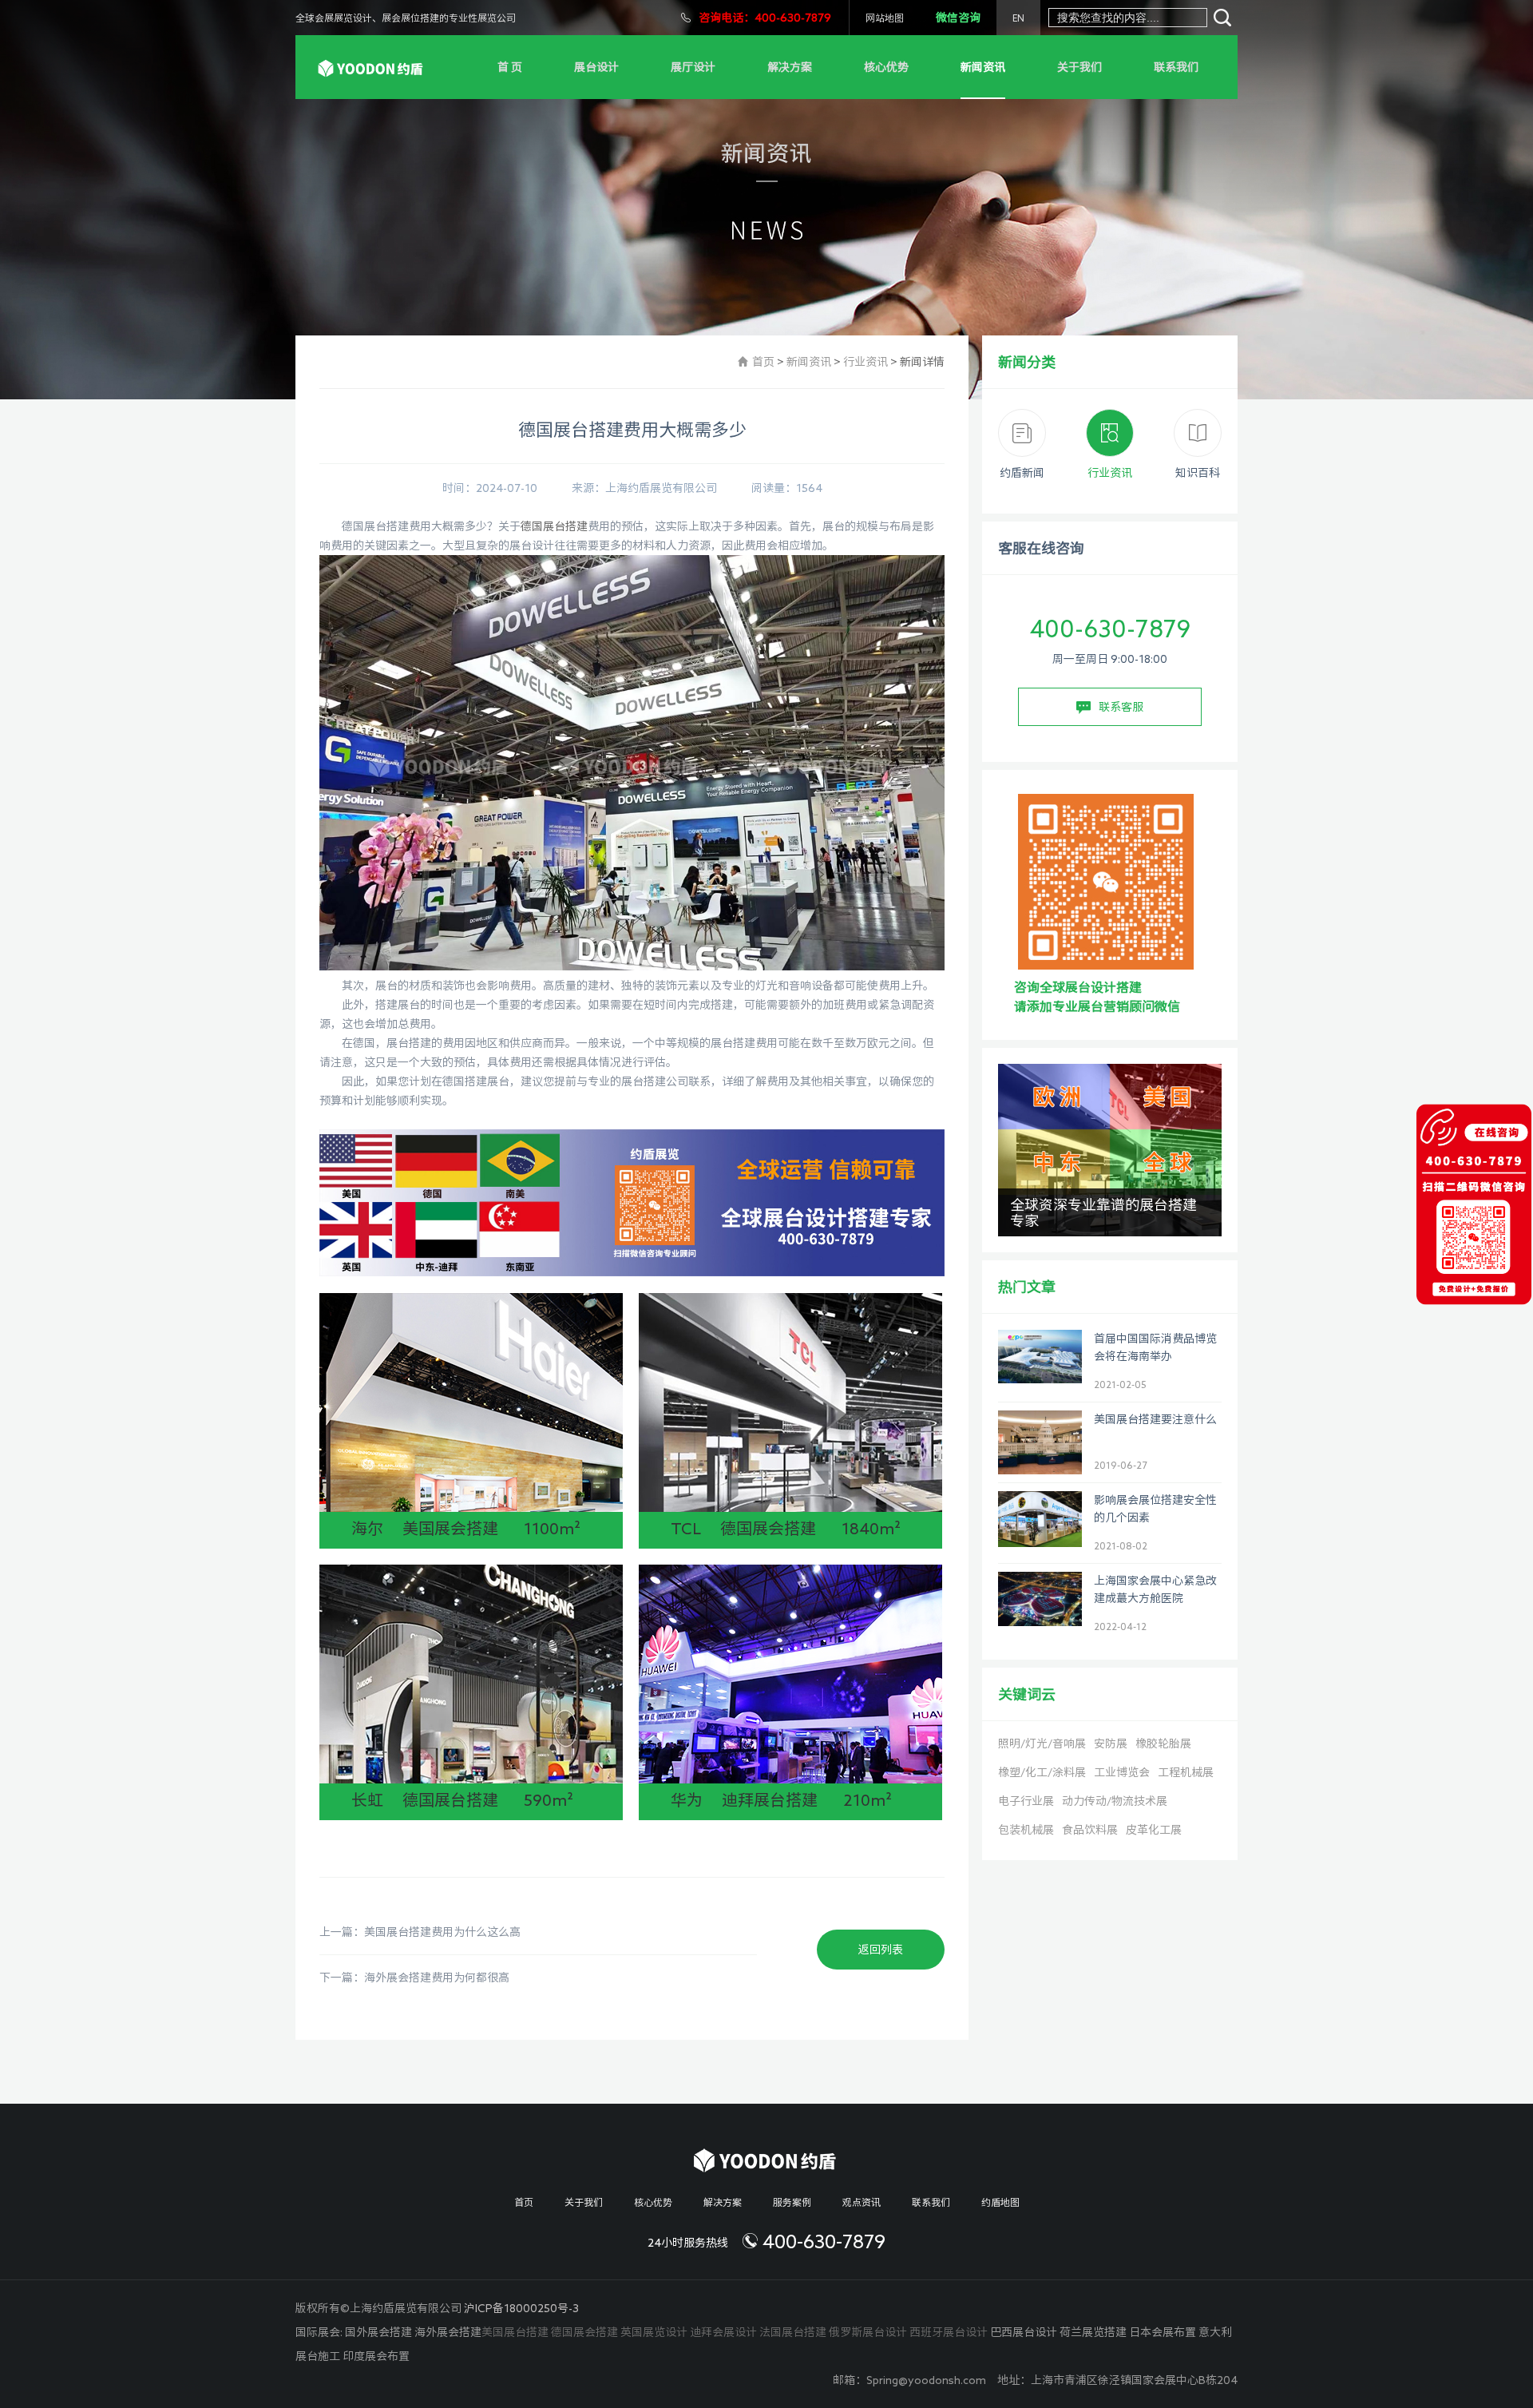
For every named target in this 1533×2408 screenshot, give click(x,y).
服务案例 (792, 2202)
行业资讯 (866, 362)
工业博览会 (1122, 1772)
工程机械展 (1186, 1772)
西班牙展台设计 (949, 2332)
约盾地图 (1000, 2202)
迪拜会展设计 (723, 2332)
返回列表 (881, 1950)
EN (1018, 18)
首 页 (510, 67)
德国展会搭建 (584, 2332)
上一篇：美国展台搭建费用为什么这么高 (420, 1932)
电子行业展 (1026, 1801)
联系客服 (1121, 707)
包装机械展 (1026, 1830)
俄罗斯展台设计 (868, 2332)
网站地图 (885, 18)
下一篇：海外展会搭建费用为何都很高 (414, 1978)
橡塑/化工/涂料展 (1042, 1772)
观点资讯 (862, 2202)
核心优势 (886, 67)
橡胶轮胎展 (1163, 1744)
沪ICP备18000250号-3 (521, 2308)
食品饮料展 (1090, 1830)
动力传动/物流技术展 (1115, 1801)
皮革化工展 (1154, 1830)
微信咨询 (958, 18)
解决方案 (790, 67)
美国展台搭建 (515, 2332)
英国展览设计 (654, 2332)
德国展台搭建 (554, 526)
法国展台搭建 (793, 2332)
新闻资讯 (983, 67)
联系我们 (1176, 67)
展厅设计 (693, 67)
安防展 (1111, 1744)
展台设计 (596, 67)
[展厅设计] (372, 67)
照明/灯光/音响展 (1042, 1744)
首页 (763, 362)
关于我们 (1079, 67)
